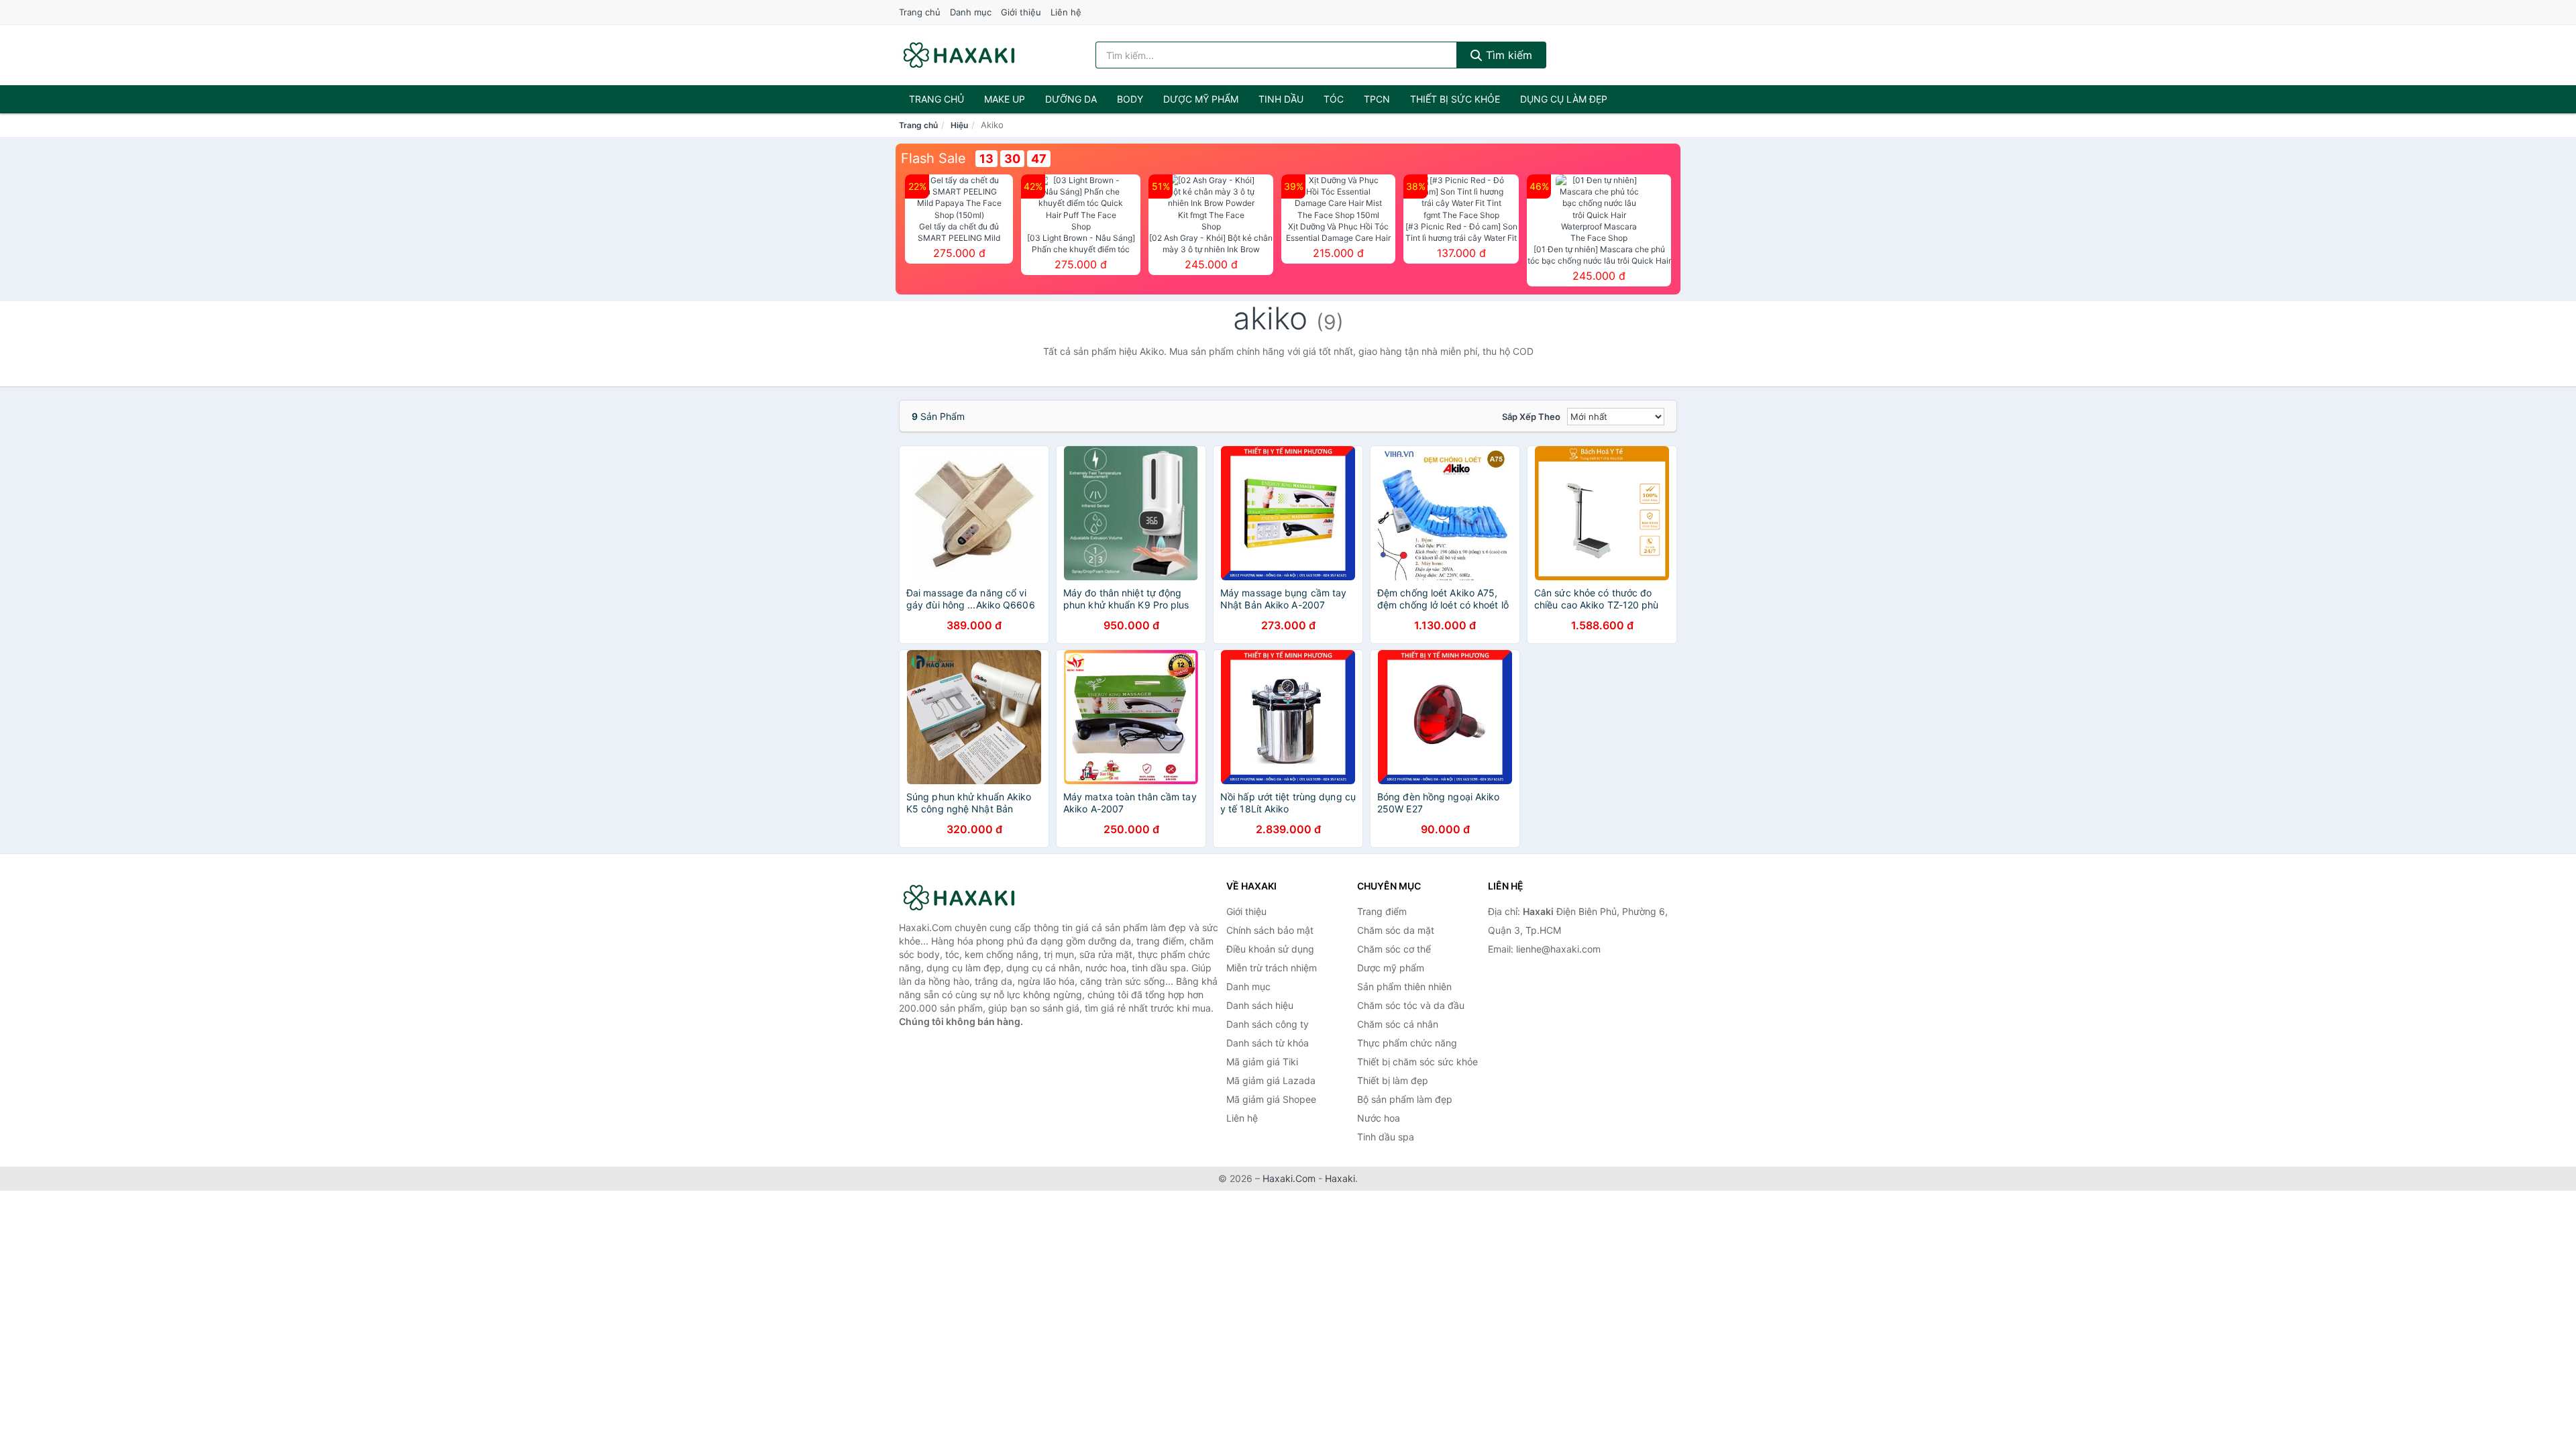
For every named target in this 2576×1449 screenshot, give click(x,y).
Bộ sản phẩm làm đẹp (1405, 1099)
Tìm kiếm (1507, 55)
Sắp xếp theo (1531, 417)
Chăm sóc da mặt (1396, 930)
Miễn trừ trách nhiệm (1272, 968)
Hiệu (959, 125)
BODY (1130, 99)
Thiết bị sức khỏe (1455, 99)
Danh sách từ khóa (1268, 1043)
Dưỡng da (1071, 99)
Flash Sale (933, 158)
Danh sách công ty (1268, 1024)
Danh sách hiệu (1260, 1005)
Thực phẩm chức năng (1407, 1043)
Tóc (1334, 99)
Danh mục (971, 12)
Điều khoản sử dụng (1270, 949)
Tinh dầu (1281, 99)
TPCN (1377, 99)
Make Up (1005, 99)
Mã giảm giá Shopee (1271, 1099)
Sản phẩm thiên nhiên (1404, 986)
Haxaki (1340, 1178)
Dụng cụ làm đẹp (1564, 99)
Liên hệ (1066, 12)
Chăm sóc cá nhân (1398, 1024)
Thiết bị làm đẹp (1393, 1080)
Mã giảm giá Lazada (1271, 1080)
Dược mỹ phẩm (1201, 99)
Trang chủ (920, 12)
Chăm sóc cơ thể (1394, 949)
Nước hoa (1379, 1118)
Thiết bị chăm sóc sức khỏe (1417, 1062)
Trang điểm (1382, 911)
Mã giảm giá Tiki (1262, 1062)
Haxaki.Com (1289, 1178)
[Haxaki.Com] (959, 55)
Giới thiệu (1021, 12)
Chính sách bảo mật (1270, 930)
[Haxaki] (966, 898)
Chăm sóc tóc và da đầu (1411, 1005)
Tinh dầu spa (1386, 1137)
